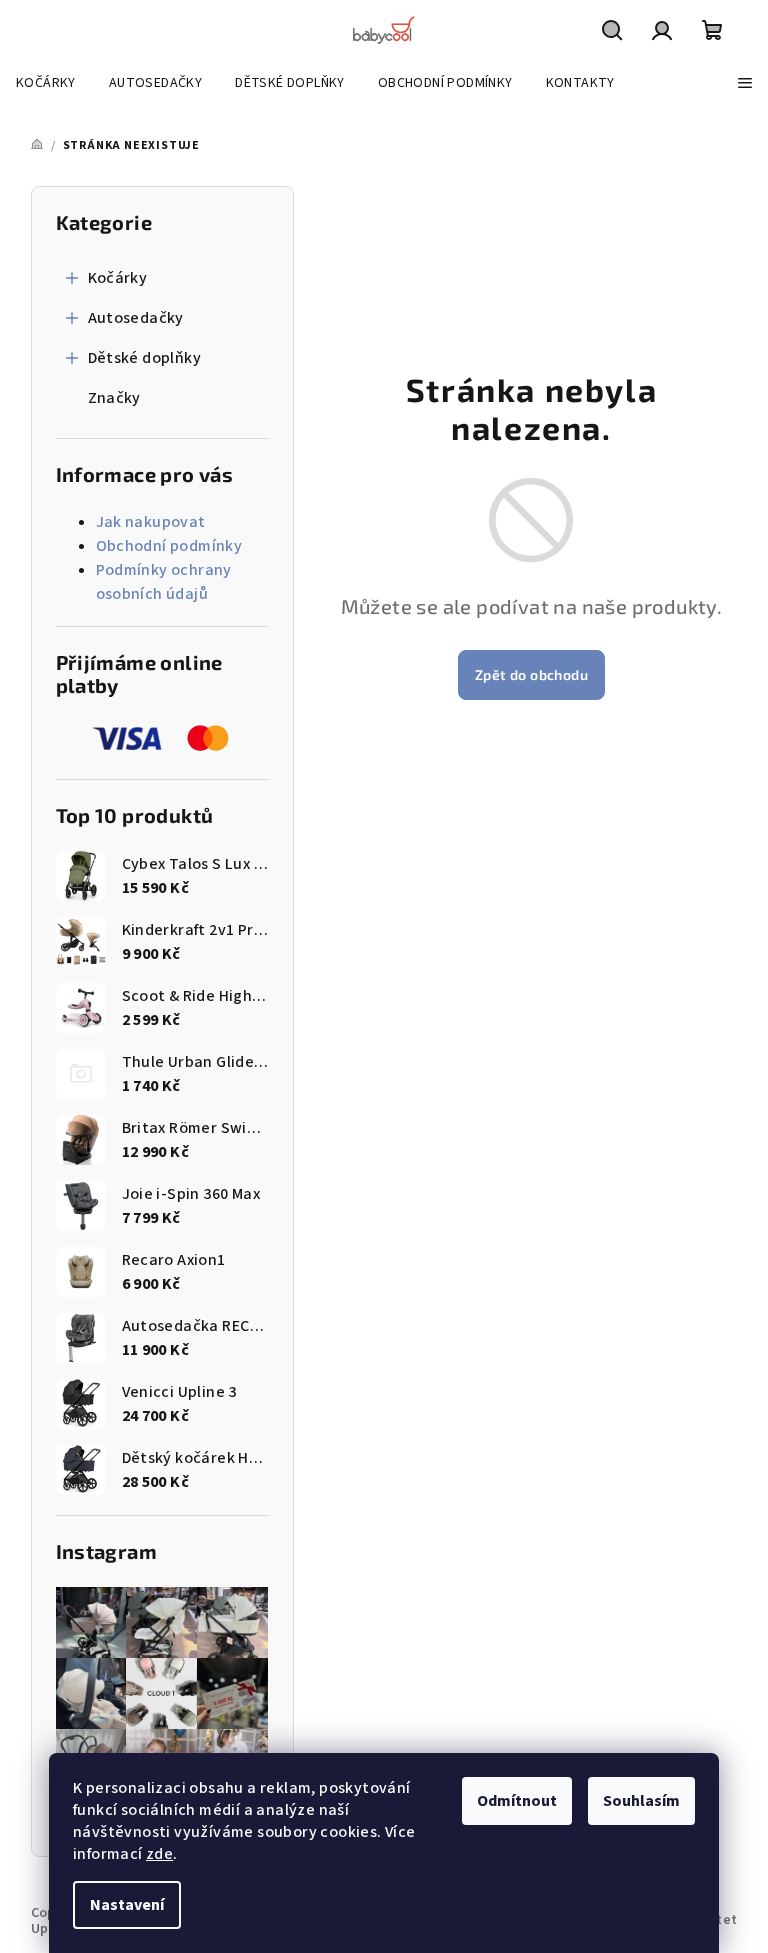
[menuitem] (46, 83)
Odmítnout (517, 1801)
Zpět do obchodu (531, 674)
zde (159, 1854)
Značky (114, 398)
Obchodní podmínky (169, 546)
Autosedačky (136, 318)
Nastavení (127, 1905)
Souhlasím (641, 1801)
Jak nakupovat (151, 522)
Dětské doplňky (145, 358)
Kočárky (118, 278)
